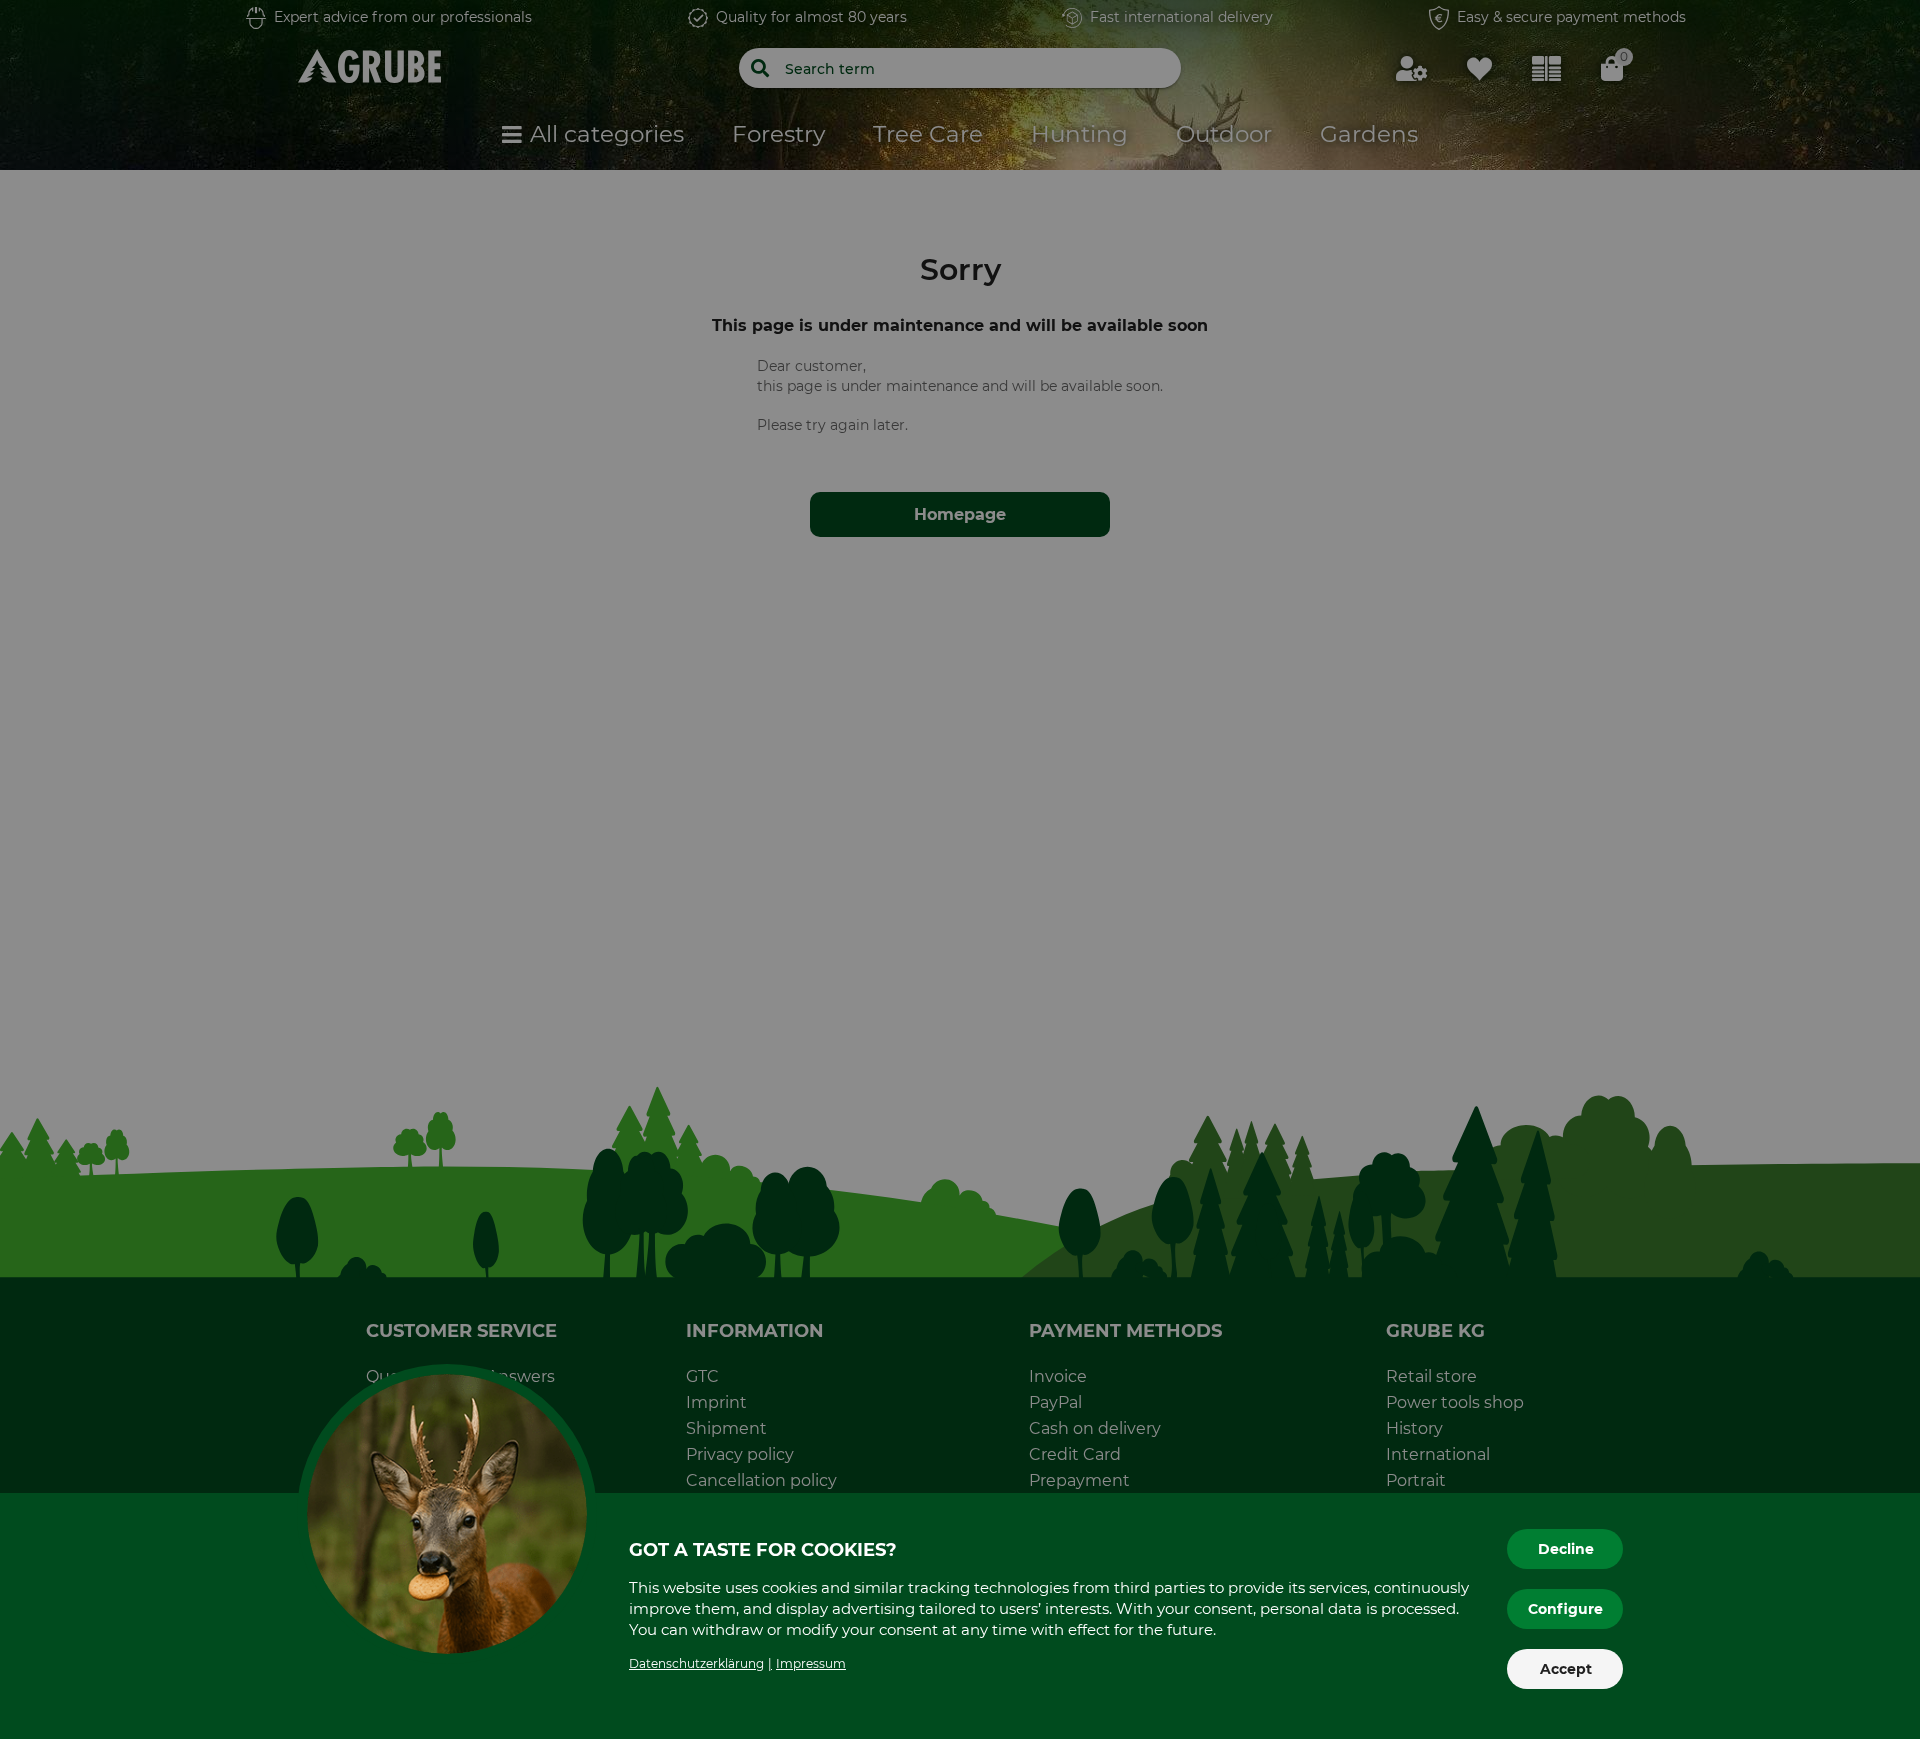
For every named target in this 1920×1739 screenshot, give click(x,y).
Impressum (811, 1663)
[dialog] (960, 869)
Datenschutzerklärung (696, 1663)
